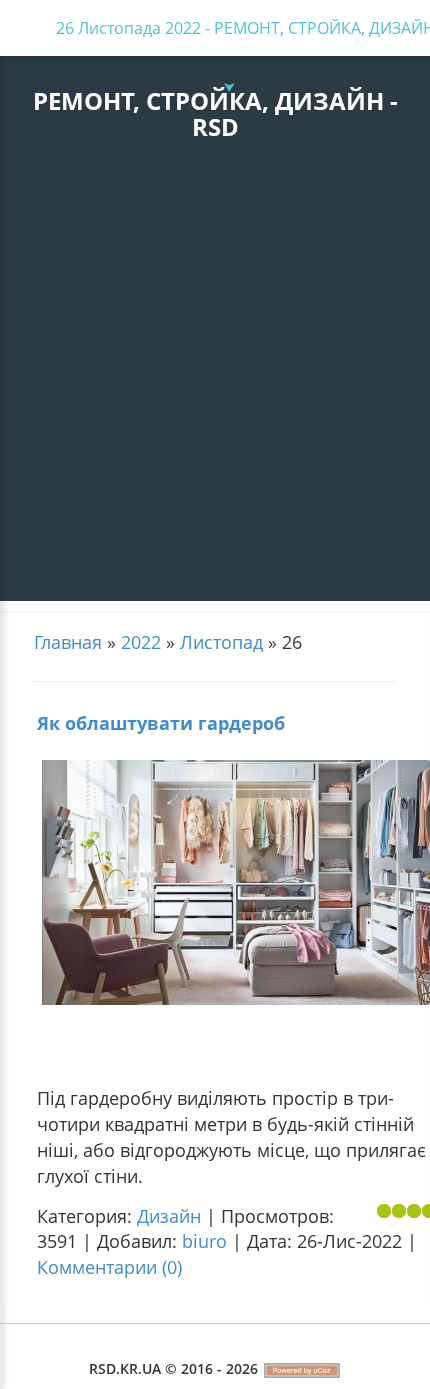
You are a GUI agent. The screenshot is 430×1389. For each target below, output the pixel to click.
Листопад (221, 642)
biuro (204, 1241)
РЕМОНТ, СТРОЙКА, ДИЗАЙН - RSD (215, 113)
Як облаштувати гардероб (161, 723)
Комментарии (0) (109, 1267)
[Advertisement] (215, 386)
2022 (141, 642)
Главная (68, 642)
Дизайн (169, 1216)
